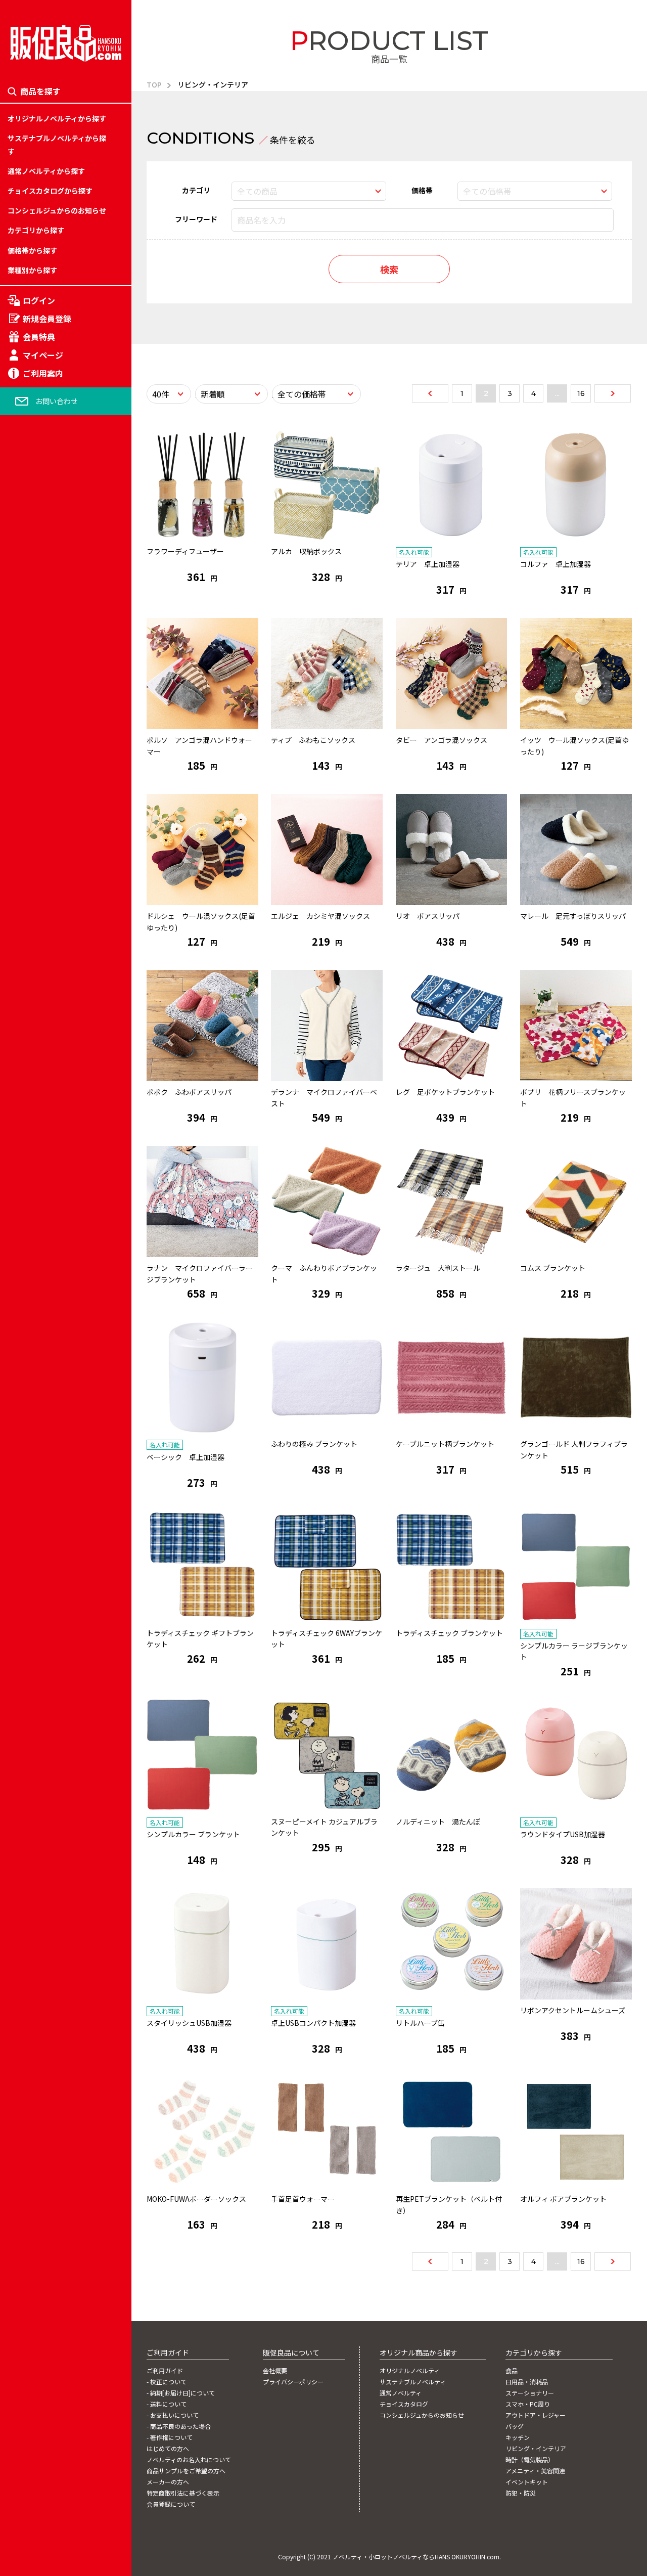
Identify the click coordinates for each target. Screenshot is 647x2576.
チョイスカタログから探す (50, 191)
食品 (15, 1159)
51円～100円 (28, 1206)
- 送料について (167, 2404)
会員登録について (171, 2504)
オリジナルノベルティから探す (57, 118)
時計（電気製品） (36, 1346)
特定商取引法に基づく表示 (183, 2493)
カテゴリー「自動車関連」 (50, 1346)
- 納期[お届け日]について (181, 2393)
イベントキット (32, 1393)
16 (581, 393)
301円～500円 (30, 1323)
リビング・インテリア (43, 1323)
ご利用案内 (43, 373)
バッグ (18, 1276)
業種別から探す (32, 270)
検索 (389, 269)
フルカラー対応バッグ (43, 1287)
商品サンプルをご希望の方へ (186, 2471)
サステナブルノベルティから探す (57, 144)
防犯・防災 (25, 1416)
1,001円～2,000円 (36, 1369)
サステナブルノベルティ (413, 2382)
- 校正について (167, 2382)
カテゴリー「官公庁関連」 (50, 1369)
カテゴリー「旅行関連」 (47, 1206)
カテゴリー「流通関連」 (47, 1300)
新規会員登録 (47, 319)
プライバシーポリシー (293, 2382)
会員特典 (39, 337)
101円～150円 (30, 1229)
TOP (154, 84)
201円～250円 (30, 1276)
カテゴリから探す (36, 230)
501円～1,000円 (33, 1346)
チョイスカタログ (404, 2404)
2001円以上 (26, 1393)
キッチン (22, 1300)
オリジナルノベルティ (410, 2371)
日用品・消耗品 (32, 1182)
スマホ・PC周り (33, 1229)
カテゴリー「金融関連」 (47, 1323)
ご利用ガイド (165, 2371)
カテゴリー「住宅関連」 (47, 1229)
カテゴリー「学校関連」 (47, 1253)
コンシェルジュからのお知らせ (57, 210)
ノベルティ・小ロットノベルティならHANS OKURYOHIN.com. (417, 2557)
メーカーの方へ (168, 2482)
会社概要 (275, 2371)
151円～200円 (30, 1253)
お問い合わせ (57, 401)
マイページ (43, 355)
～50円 (19, 1182)
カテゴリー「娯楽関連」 (47, 1276)
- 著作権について (170, 2437)
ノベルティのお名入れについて (189, 2460)
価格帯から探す (32, 250)
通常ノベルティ (401, 2393)
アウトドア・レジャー (43, 1253)
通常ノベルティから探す (46, 171)
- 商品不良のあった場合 (179, 2426)
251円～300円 (30, 1300)
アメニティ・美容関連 (42, 1369)
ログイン (39, 300)
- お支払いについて (173, 2415)
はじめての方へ (168, 2449)
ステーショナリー (36, 1206)
